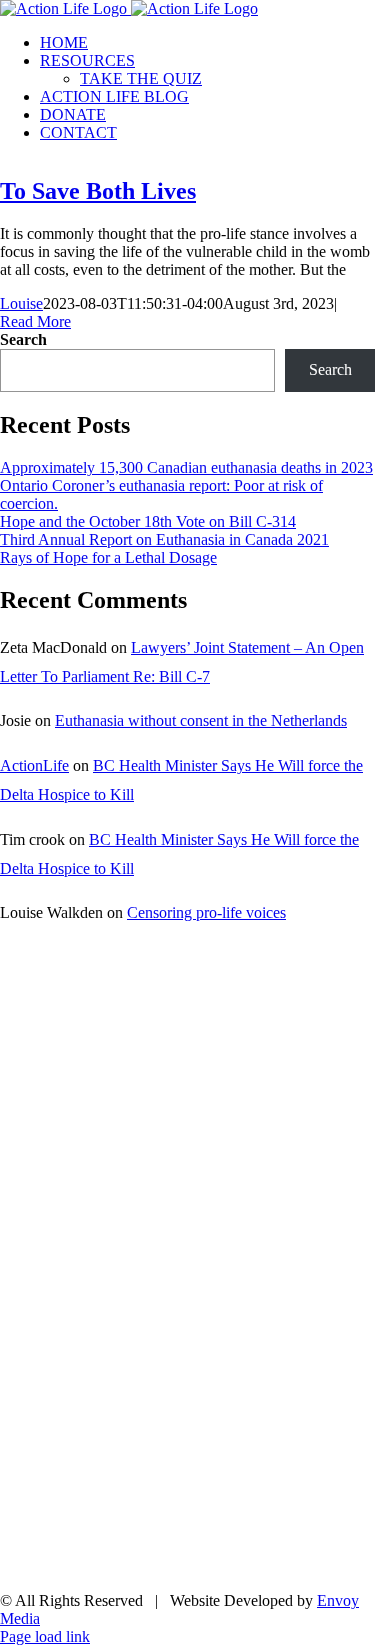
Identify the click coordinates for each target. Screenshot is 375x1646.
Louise (21, 303)
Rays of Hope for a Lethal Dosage (108, 557)
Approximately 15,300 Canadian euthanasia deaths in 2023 (186, 467)
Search (23, 339)
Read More (35, 321)
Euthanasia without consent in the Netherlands (201, 720)
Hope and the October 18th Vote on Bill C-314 (148, 521)
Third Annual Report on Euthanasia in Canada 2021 (164, 539)
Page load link (45, 1636)
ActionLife (34, 765)
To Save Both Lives (98, 191)
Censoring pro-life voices (206, 912)
